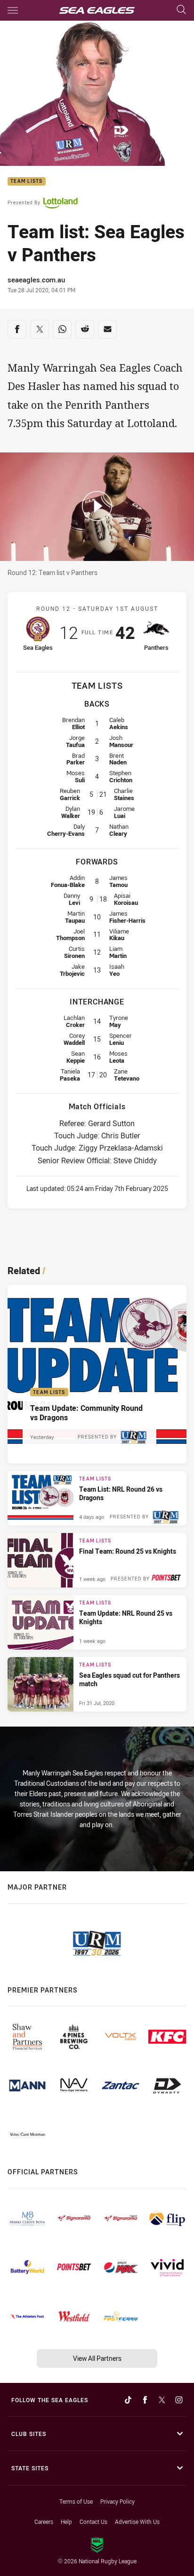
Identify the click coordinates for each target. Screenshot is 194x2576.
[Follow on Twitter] (162, 2400)
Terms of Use (76, 2501)
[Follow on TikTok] (128, 2400)
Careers (44, 2522)
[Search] (181, 10)
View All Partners (97, 2358)
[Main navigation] (13, 10)
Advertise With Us (137, 2522)
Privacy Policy (117, 2501)
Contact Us (93, 2522)
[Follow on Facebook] (145, 2400)
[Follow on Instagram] (179, 2400)
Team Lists (27, 182)
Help (66, 2522)
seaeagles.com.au (36, 280)
